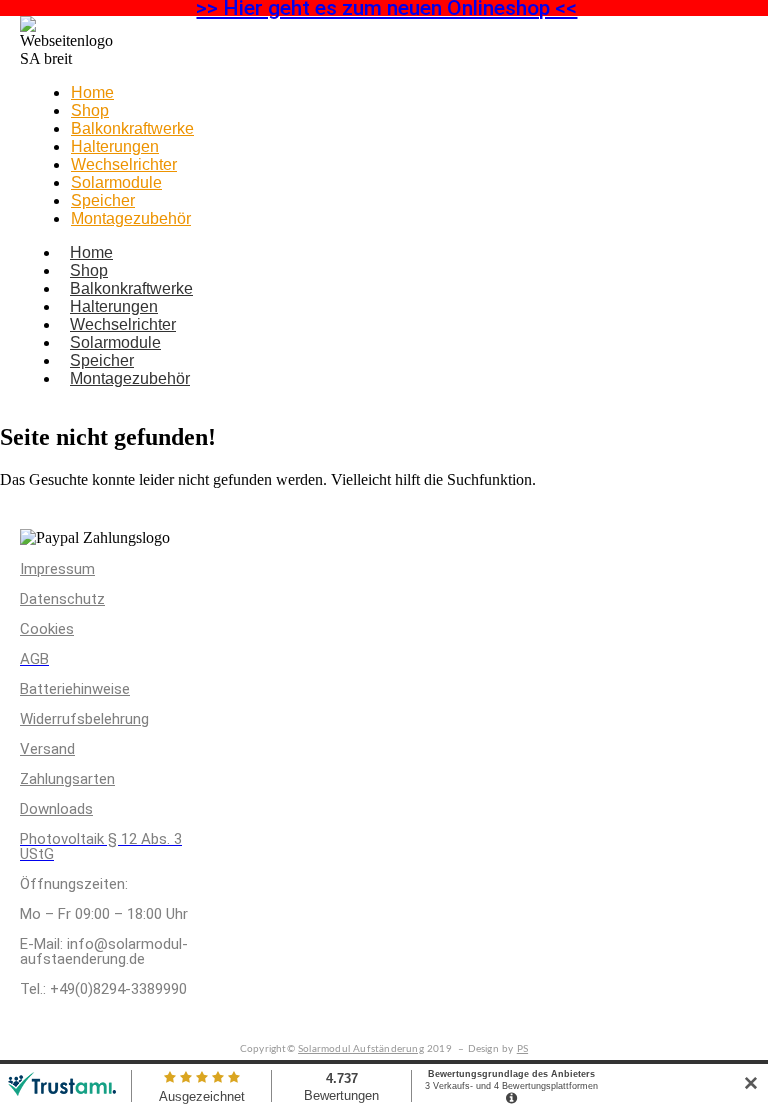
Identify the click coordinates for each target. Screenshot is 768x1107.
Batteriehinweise (75, 689)
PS (522, 1049)
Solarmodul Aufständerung (361, 1049)
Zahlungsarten (67, 779)
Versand (47, 749)
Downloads (56, 809)
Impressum (57, 569)
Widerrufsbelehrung (84, 719)
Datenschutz (62, 599)
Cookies (47, 629)
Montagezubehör (131, 218)
